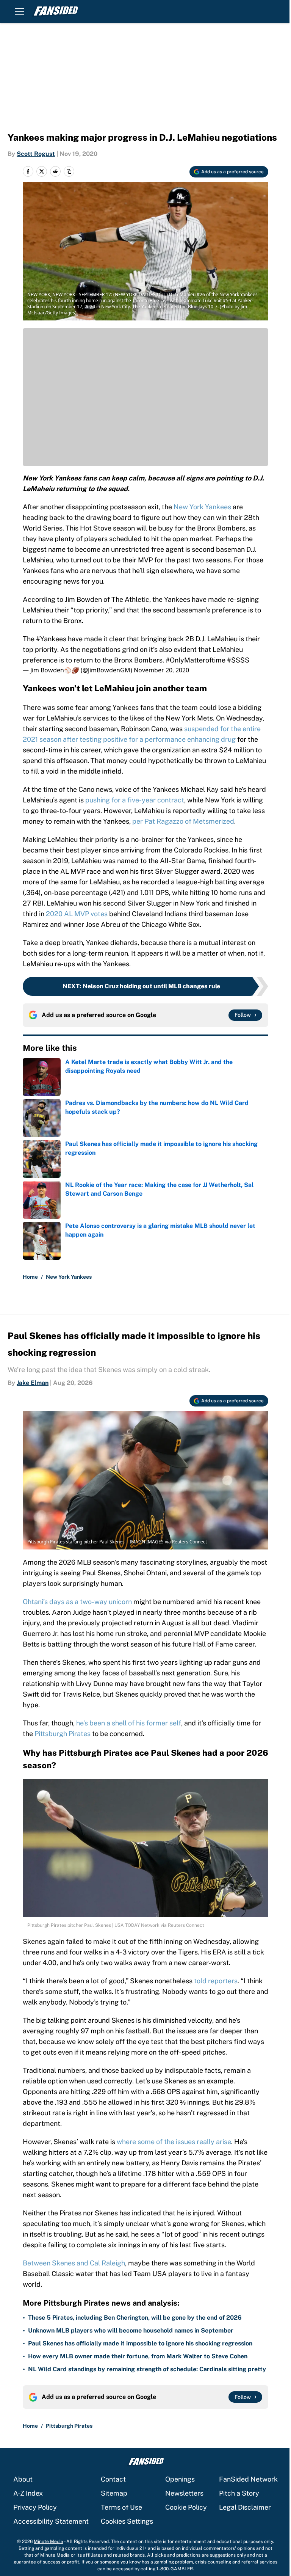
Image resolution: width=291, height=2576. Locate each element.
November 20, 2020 (161, 670)
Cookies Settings (127, 2521)
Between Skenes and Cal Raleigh (74, 2263)
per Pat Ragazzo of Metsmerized (183, 821)
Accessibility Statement (51, 2521)
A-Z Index (28, 2493)
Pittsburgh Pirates (63, 1734)
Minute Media (48, 2541)
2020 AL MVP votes (76, 914)
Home (30, 1277)
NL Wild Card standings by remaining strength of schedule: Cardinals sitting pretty (147, 2369)
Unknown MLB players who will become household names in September (131, 2330)
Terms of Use (121, 2507)
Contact (113, 2479)
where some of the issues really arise (174, 2142)
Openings (180, 2479)
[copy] (69, 171)
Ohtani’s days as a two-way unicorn (77, 1602)
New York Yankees (202, 507)
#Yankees (51, 639)
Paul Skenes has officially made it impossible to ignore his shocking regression (140, 2343)
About (23, 2479)
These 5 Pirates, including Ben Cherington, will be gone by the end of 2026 (135, 2318)
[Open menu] (20, 11)
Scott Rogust (36, 154)
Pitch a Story (239, 2493)
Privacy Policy (35, 2507)
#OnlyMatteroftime (196, 660)
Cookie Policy (186, 2507)
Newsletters (184, 2493)
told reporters (216, 1981)
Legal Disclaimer (245, 2507)
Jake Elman (33, 1383)
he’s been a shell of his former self (129, 1723)
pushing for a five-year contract (135, 800)
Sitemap (114, 2493)
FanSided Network (248, 2479)
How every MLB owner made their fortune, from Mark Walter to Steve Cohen (138, 2356)
